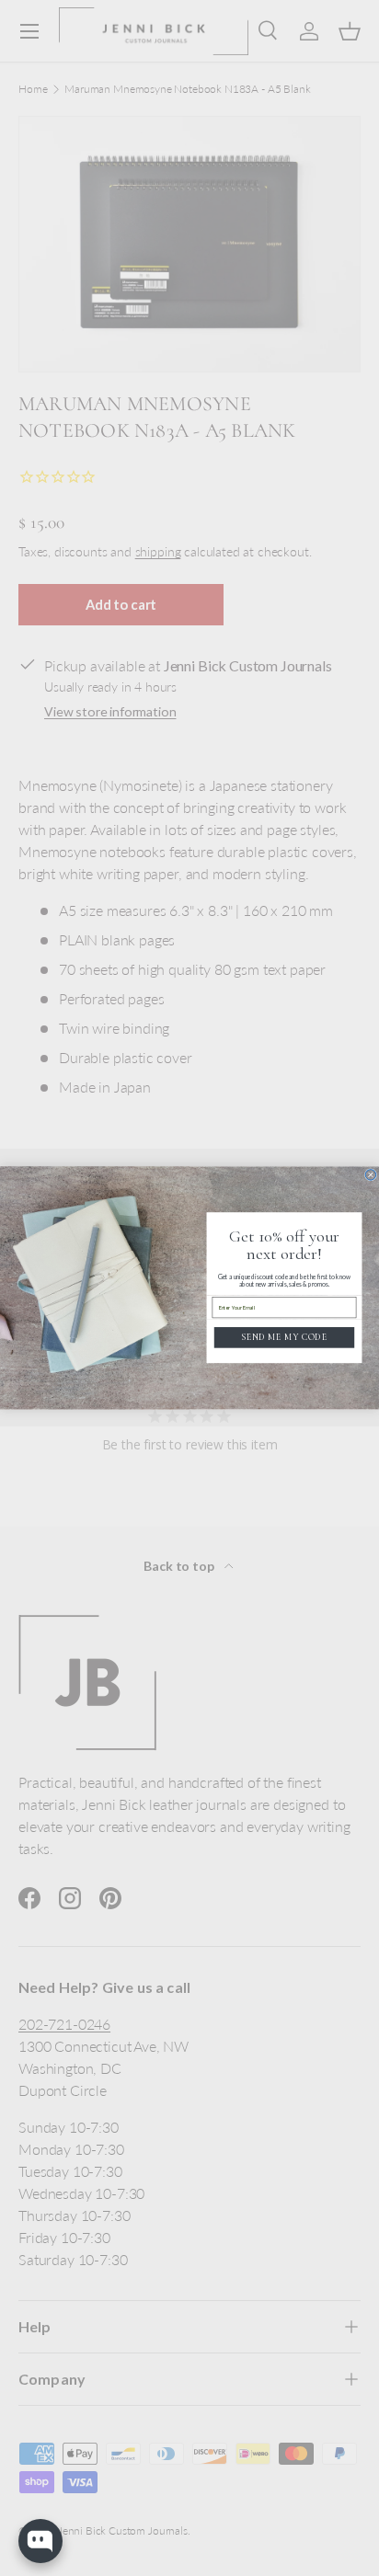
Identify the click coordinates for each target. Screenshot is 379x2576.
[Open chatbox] (40, 2541)
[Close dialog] (371, 1175)
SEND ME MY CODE (284, 1337)
